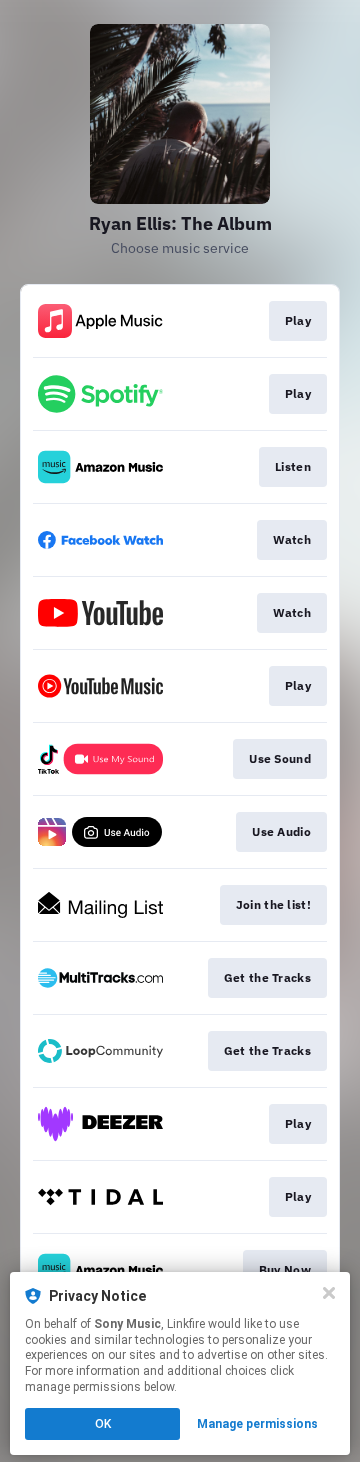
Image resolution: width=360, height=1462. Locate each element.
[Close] (329, 1293)
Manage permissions (257, 1424)
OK (103, 1424)
